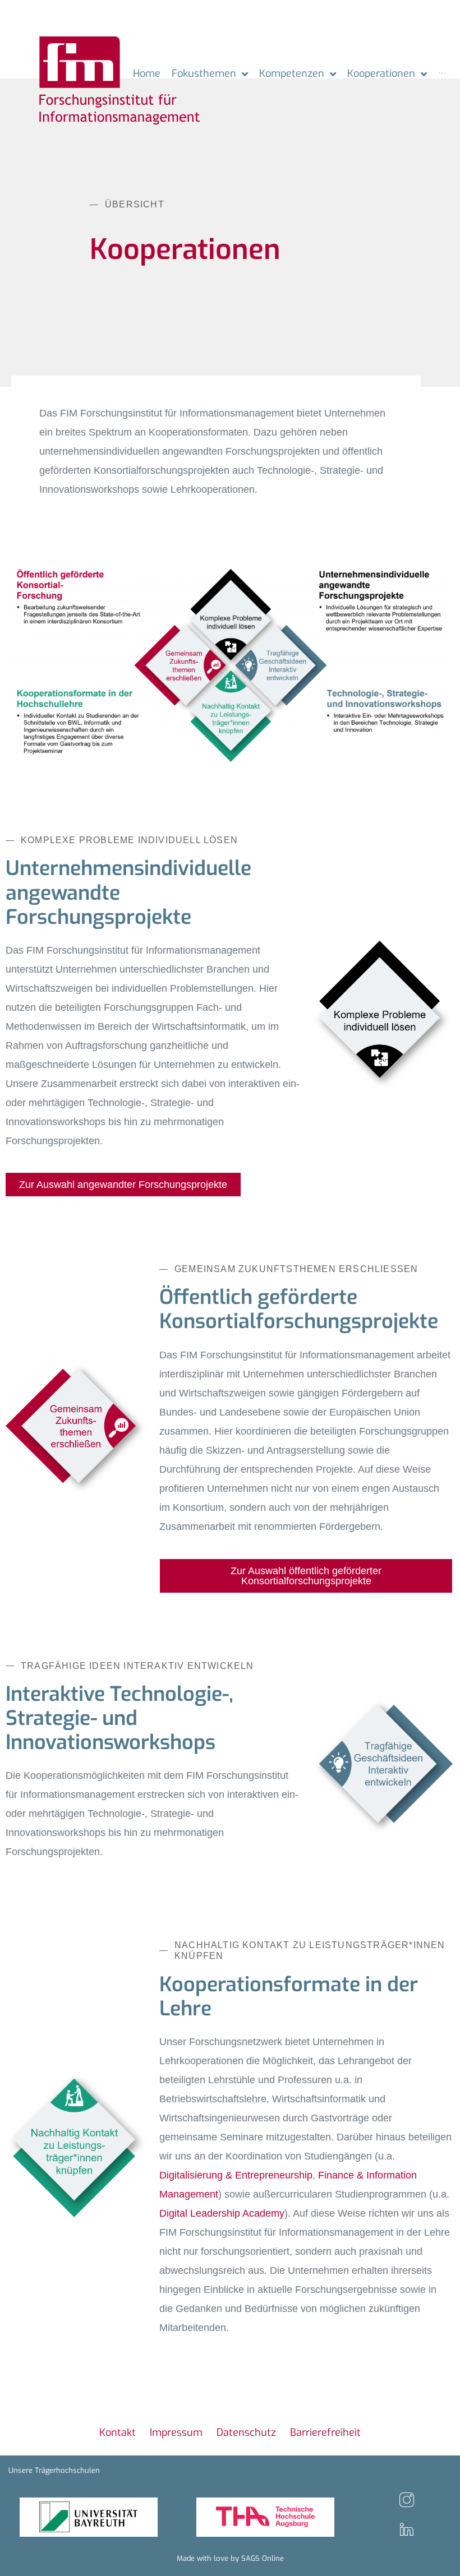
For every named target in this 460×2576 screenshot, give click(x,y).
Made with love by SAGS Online (230, 2558)
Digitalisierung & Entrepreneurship (236, 2175)
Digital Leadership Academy (222, 2213)
